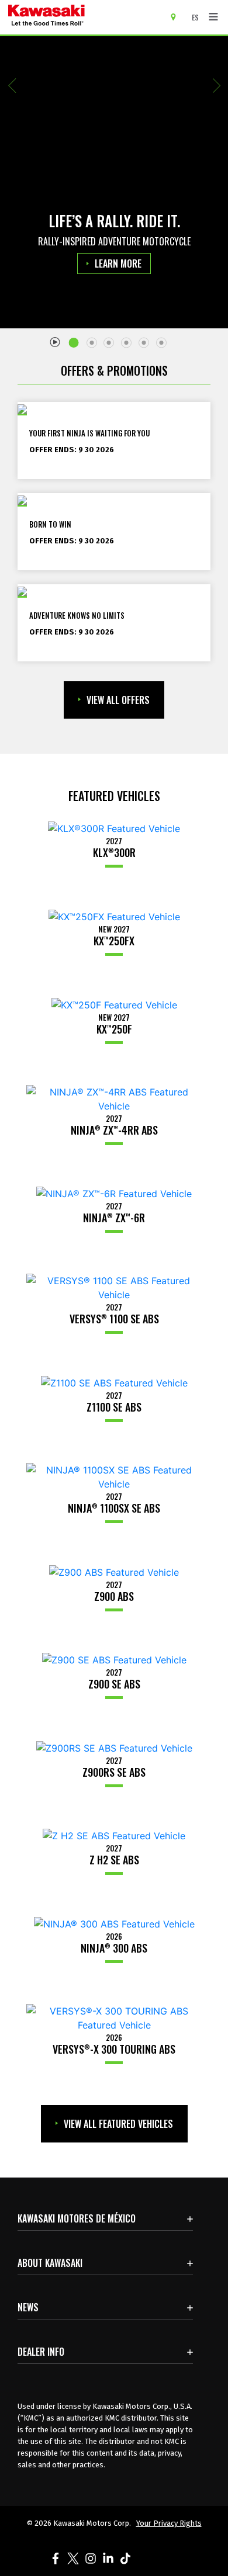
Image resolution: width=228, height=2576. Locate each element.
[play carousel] (55, 341)
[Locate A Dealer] (177, 16)
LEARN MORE (118, 264)
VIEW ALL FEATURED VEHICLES (118, 2124)
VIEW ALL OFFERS (118, 700)
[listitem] (76, 338)
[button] (12, 86)
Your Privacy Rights (169, 2523)
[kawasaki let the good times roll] (81, 17)
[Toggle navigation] (213, 17)
